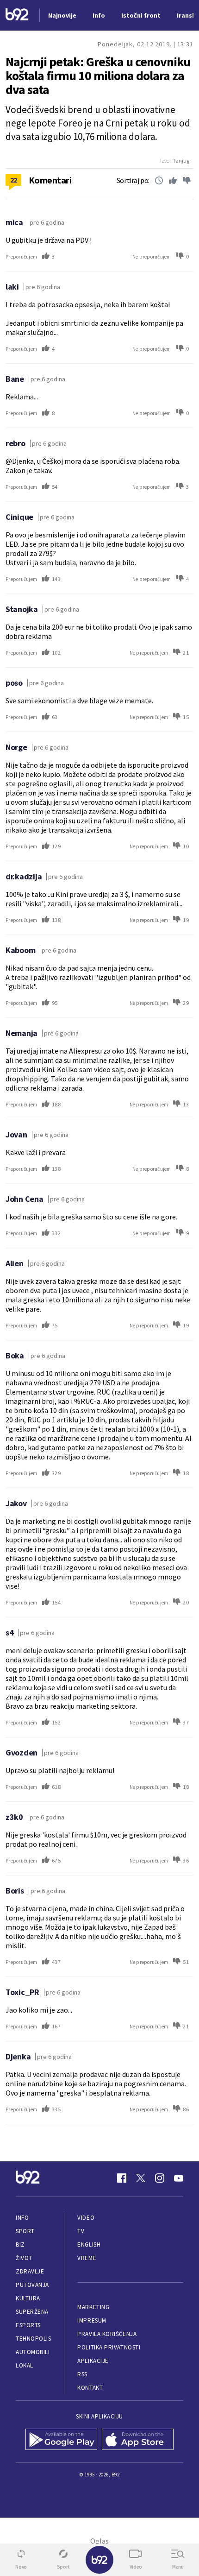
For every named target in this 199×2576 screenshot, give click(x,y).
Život (24, 2258)
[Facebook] (122, 2178)
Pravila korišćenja (107, 2334)
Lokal (25, 2365)
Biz (20, 2245)
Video (86, 2218)
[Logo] (17, 16)
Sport (25, 2231)
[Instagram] (160, 2178)
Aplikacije (93, 2361)
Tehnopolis (33, 2339)
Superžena (32, 2312)
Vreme (87, 2258)
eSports (28, 2325)
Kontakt (90, 2388)
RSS (82, 2374)
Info (22, 2218)
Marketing (93, 2307)
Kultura (28, 2298)
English (89, 2245)
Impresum (92, 2320)
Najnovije (62, 15)
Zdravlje (30, 2271)
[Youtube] (179, 2178)
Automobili (33, 2352)
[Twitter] (141, 2178)
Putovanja (32, 2285)
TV (81, 2231)
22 (14, 180)
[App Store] (138, 2440)
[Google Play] (61, 2440)
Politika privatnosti (109, 2347)
